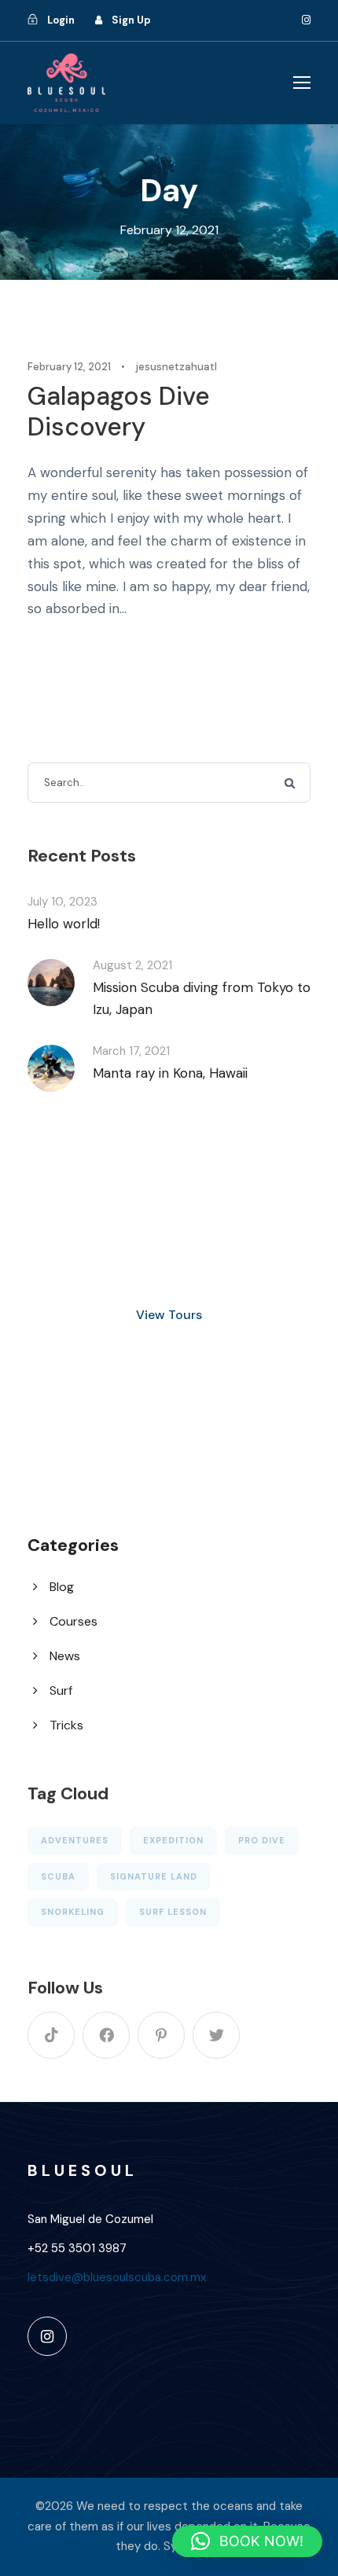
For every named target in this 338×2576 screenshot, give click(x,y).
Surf (61, 1690)
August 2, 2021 (132, 965)
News (65, 1656)
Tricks (66, 1725)
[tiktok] (51, 2035)
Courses (73, 1621)
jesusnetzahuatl (176, 367)
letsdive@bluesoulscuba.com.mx (117, 2277)
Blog (62, 1587)
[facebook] (106, 2035)
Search (290, 783)
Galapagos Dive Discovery (119, 411)
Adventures (75, 1840)
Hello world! (64, 924)
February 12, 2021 (69, 367)
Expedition (173, 1840)
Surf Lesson (173, 1912)
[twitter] (216, 2035)
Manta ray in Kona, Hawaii (170, 1073)
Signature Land (154, 1876)
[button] (247, 2541)
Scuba (58, 1876)
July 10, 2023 (62, 902)
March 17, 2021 (131, 1051)
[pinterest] (161, 2035)
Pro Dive (262, 1840)
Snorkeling (73, 1912)
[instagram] (306, 20)
